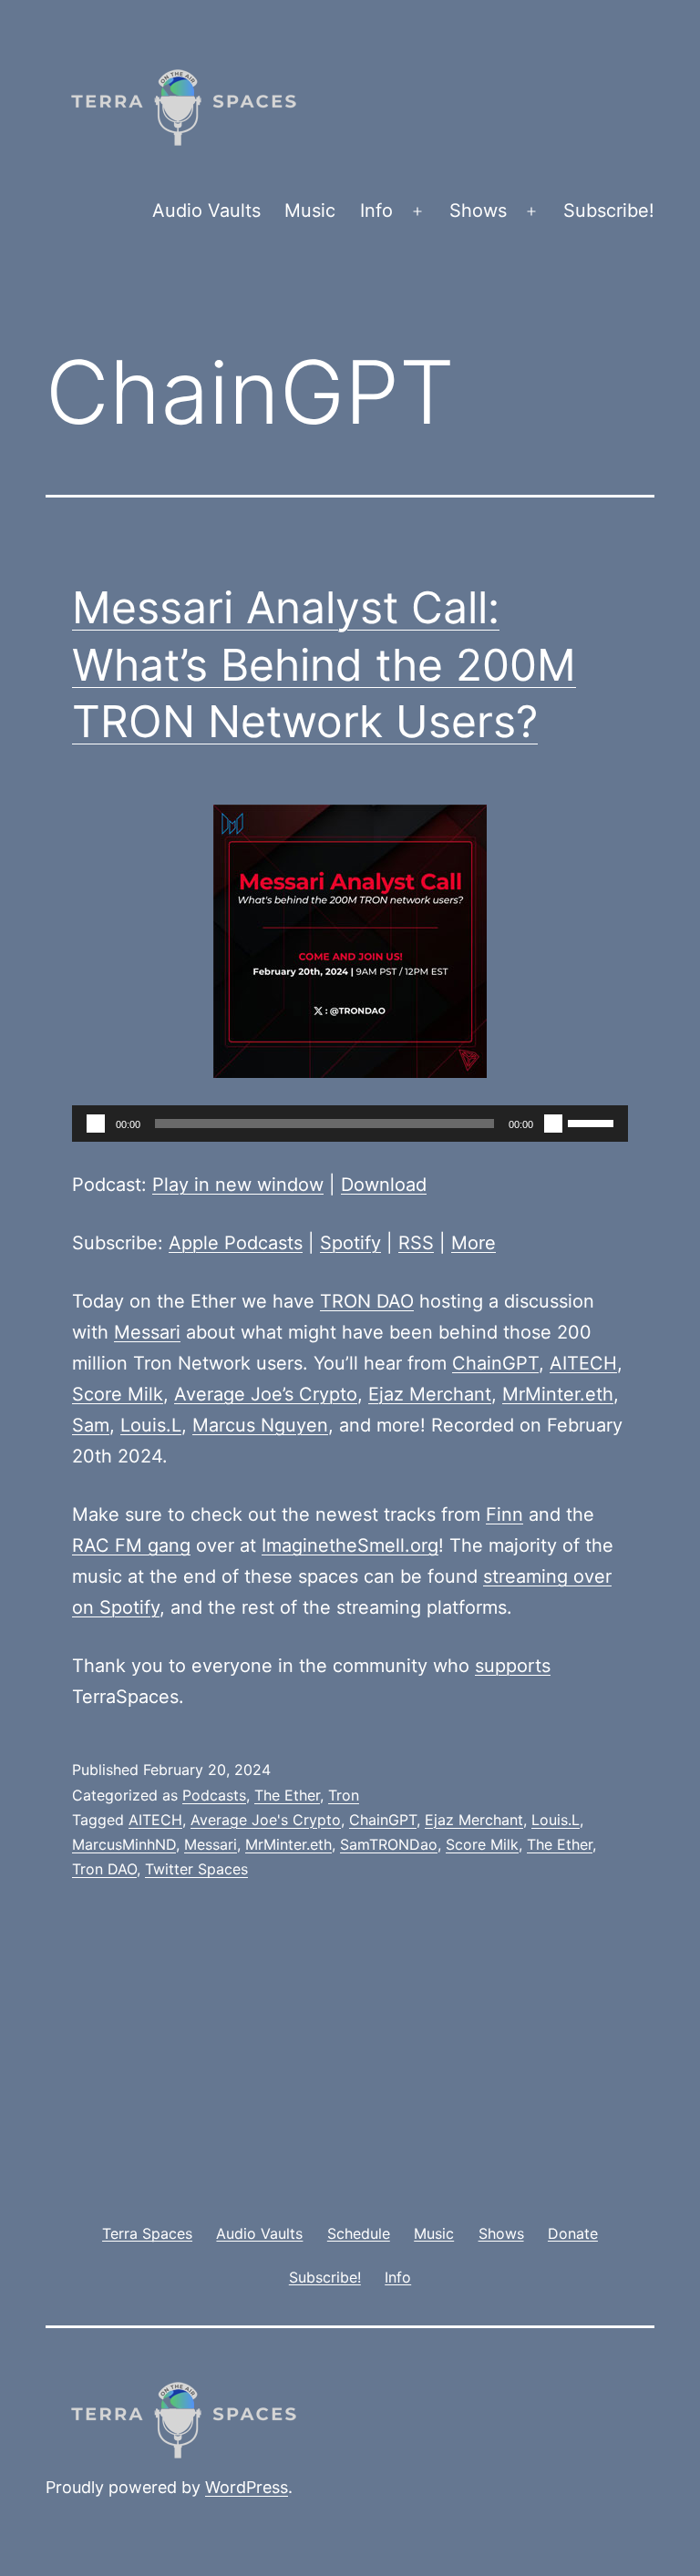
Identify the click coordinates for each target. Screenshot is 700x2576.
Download (384, 1185)
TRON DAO (367, 1301)
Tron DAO (104, 1869)
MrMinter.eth (558, 1394)
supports (513, 1666)
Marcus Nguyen (260, 1425)
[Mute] (553, 1124)
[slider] (593, 1122)
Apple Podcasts (236, 1243)
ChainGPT (495, 1363)
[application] (350, 1124)
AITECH (583, 1363)
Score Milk (118, 1394)
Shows (478, 210)
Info (376, 210)
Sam (91, 1425)
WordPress (247, 2487)
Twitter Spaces (196, 1869)
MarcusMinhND (124, 1844)
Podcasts (214, 1795)
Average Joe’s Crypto (266, 1394)
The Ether (287, 1795)
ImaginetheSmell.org (350, 1545)
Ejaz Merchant (430, 1394)
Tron (344, 1795)
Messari (147, 1332)
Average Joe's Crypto (266, 1820)
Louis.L (151, 1425)
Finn (504, 1514)
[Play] (96, 1124)
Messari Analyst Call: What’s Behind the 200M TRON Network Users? (324, 664)
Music (310, 210)
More (474, 1243)
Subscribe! (609, 210)
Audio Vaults (206, 210)
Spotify (350, 1243)
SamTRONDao (389, 1844)
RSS (416, 1243)
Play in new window (238, 1185)
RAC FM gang (131, 1545)
